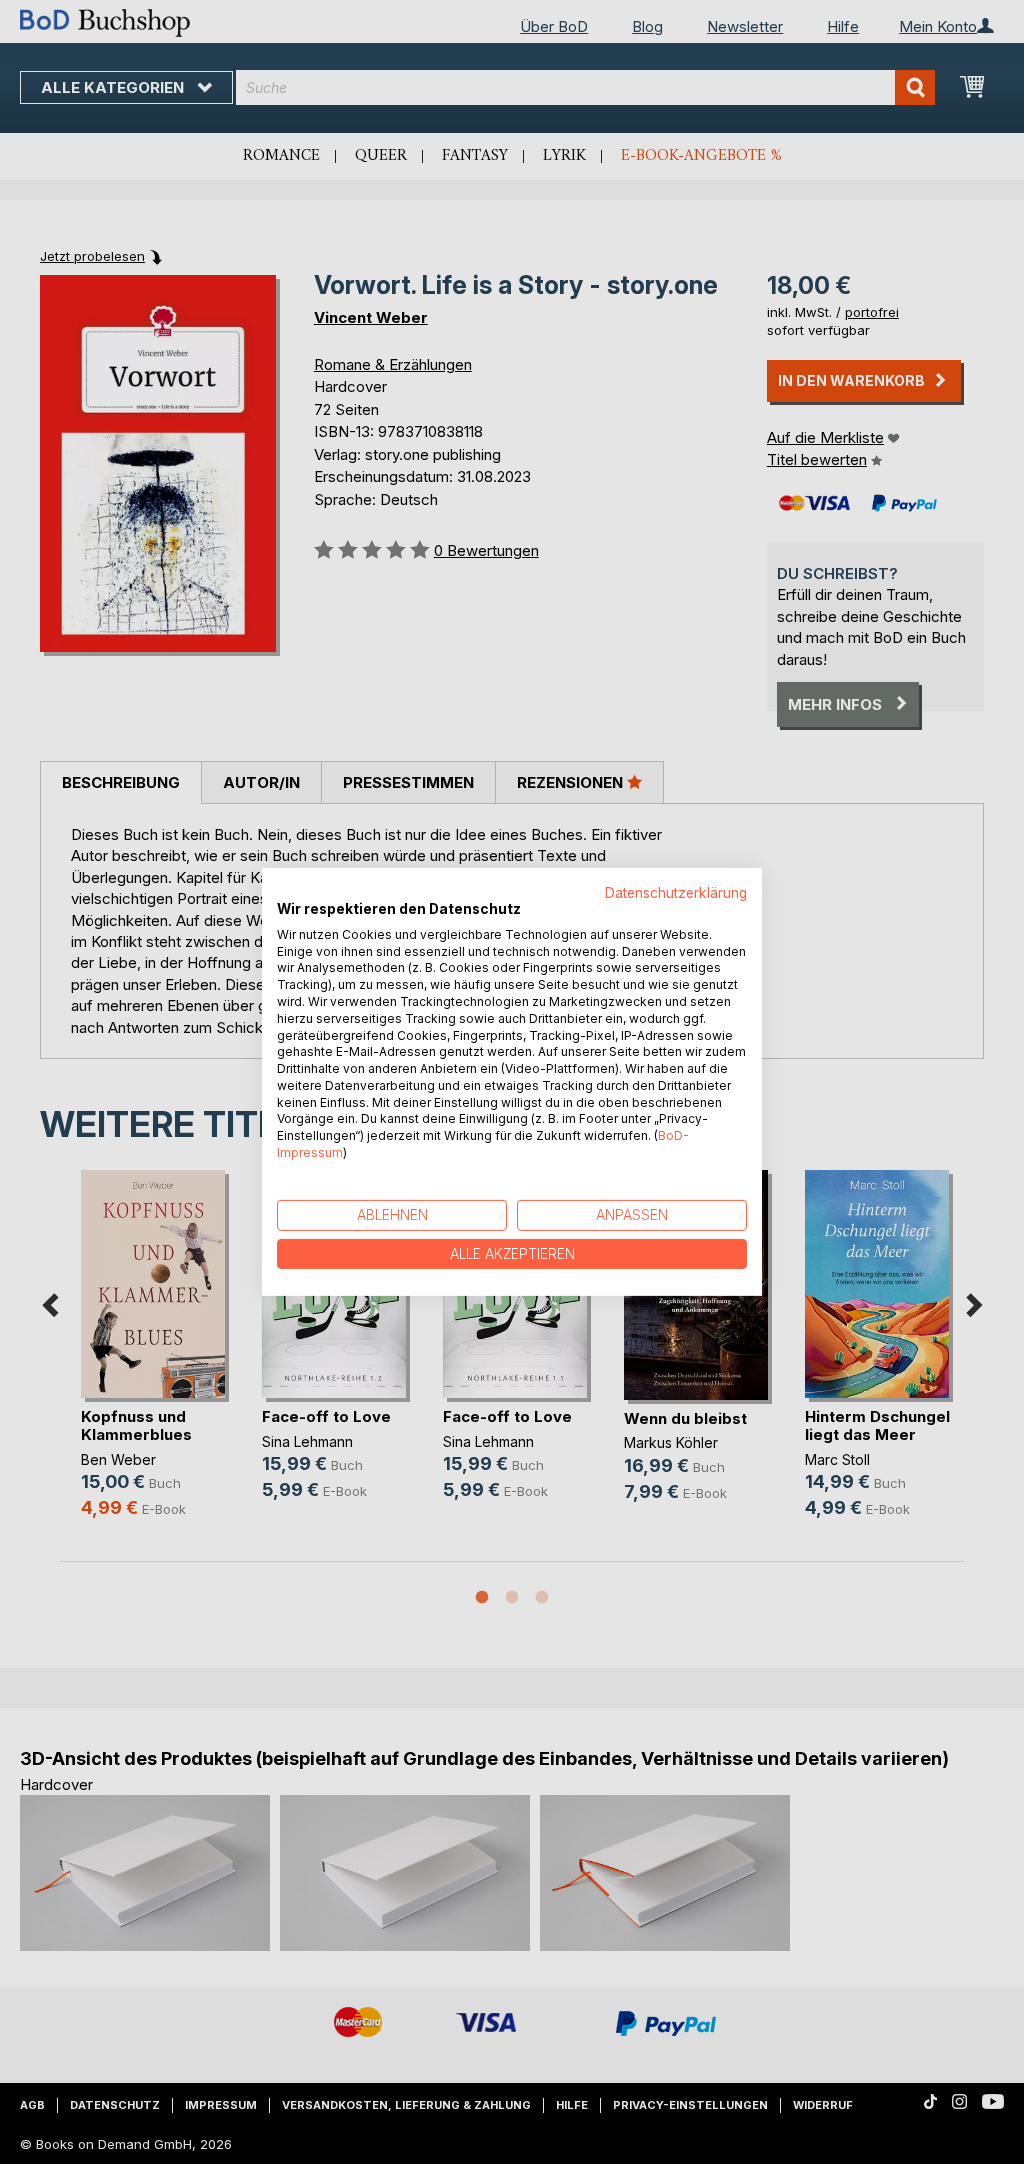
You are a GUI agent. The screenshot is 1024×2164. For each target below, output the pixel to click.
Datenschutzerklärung (676, 893)
